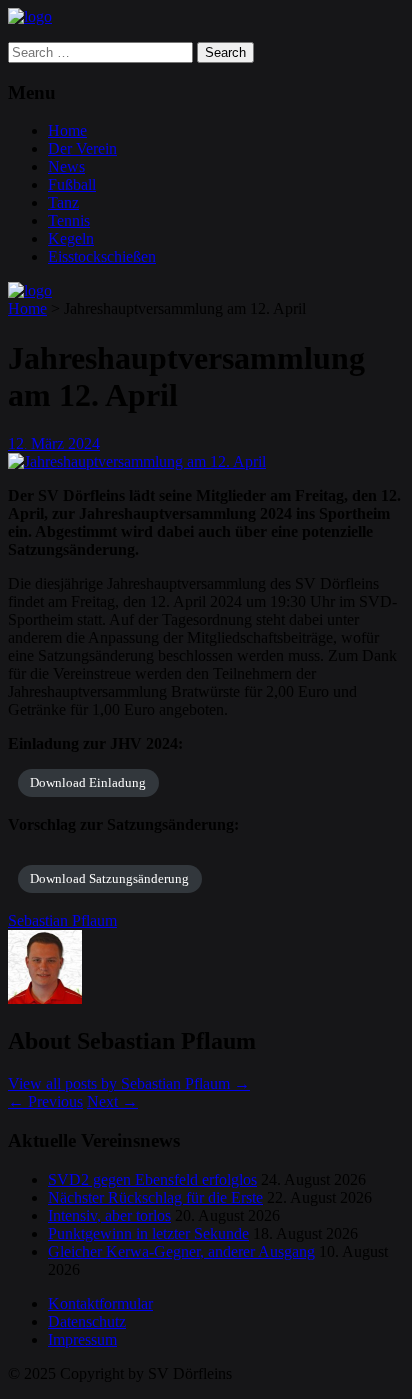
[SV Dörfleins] (30, 16)
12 (17, 443)
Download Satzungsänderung (109, 879)
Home (67, 130)
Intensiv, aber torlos (109, 1215)
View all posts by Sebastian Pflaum (129, 1083)
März (49, 443)
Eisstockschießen (102, 256)
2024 (84, 443)
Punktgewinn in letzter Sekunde (148, 1233)
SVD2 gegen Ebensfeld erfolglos (152, 1179)
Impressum (82, 1339)
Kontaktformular (100, 1303)
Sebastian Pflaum (62, 920)
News (66, 166)
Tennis (69, 220)
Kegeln (71, 238)
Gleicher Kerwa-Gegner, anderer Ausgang (181, 1251)
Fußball (72, 184)
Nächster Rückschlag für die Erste (155, 1197)
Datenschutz (87, 1321)
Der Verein (82, 148)
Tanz (63, 202)
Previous (45, 1101)
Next (112, 1101)
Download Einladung (88, 783)
